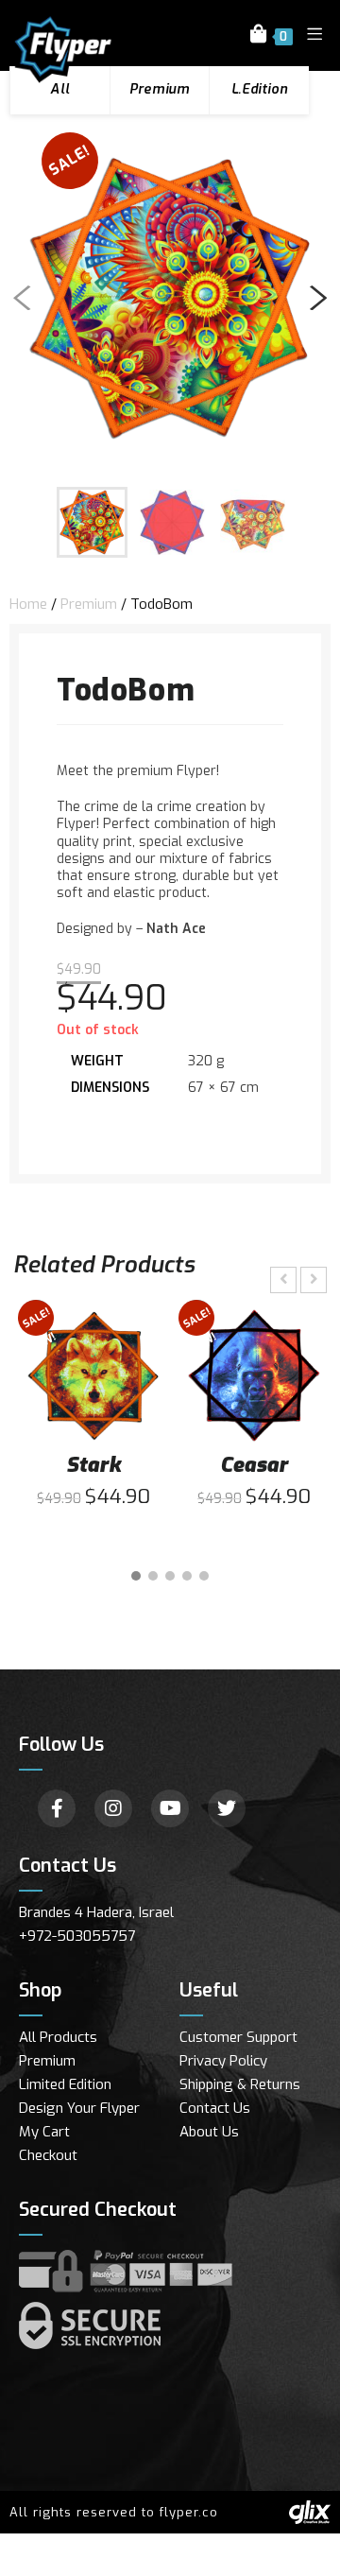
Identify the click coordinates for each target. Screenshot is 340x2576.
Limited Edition (65, 2084)
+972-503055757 (77, 1936)
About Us (209, 2132)
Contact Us (215, 2108)
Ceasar (254, 1465)
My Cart (44, 2132)
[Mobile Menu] (308, 35)
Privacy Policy (223, 2061)
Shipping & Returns (240, 2084)
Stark (93, 1465)
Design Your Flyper (79, 2108)
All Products (58, 2037)
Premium (89, 604)
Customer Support (238, 2037)
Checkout (48, 2155)
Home (28, 604)
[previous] (25, 298)
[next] (314, 298)
